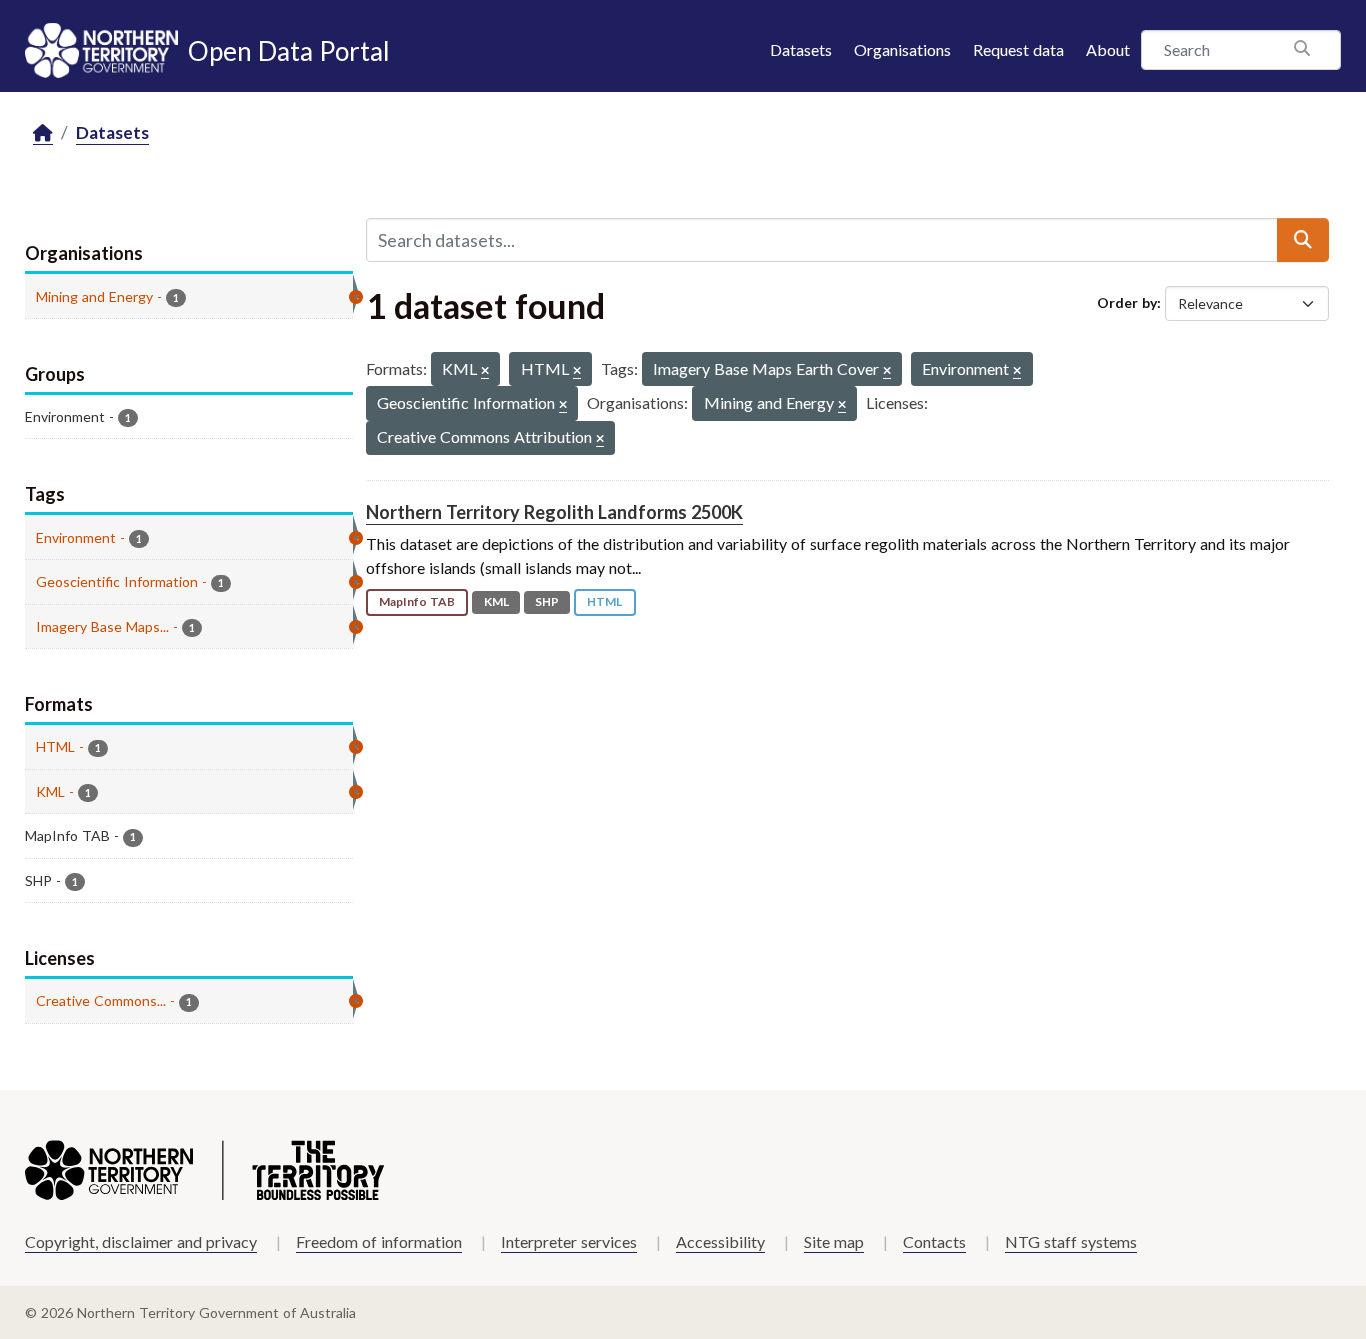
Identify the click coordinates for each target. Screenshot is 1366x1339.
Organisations (902, 49)
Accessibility (720, 1241)
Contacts (934, 1241)
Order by (1127, 302)
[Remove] (485, 371)
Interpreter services (569, 1241)
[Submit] (1303, 240)
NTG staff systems (1071, 1241)
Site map (834, 1241)
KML (496, 601)
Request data (1018, 49)
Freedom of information (379, 1241)
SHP (547, 601)
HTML (604, 601)
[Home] (43, 133)
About (1108, 49)
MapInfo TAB (417, 601)
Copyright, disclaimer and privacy (141, 1241)
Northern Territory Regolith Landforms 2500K (554, 512)
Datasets (801, 49)
